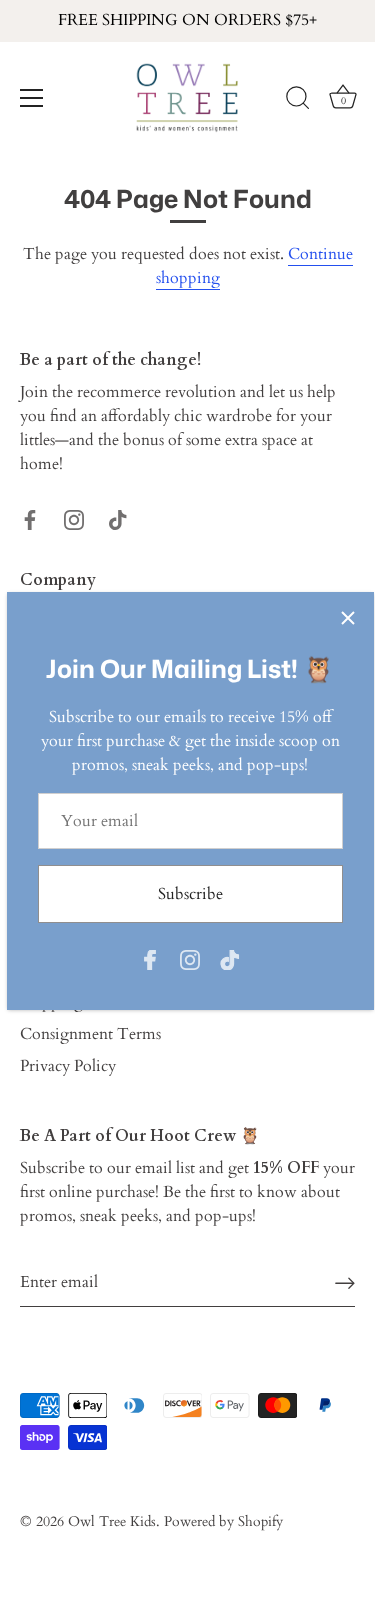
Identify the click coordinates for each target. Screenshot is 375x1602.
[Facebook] (150, 959)
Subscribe (190, 894)
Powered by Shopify (223, 1522)
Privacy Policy (68, 1066)
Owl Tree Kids (112, 1522)
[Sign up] (345, 1282)
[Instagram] (190, 959)
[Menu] (32, 98)
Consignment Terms (90, 1034)
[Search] (298, 101)
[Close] (348, 618)
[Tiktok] (230, 959)
